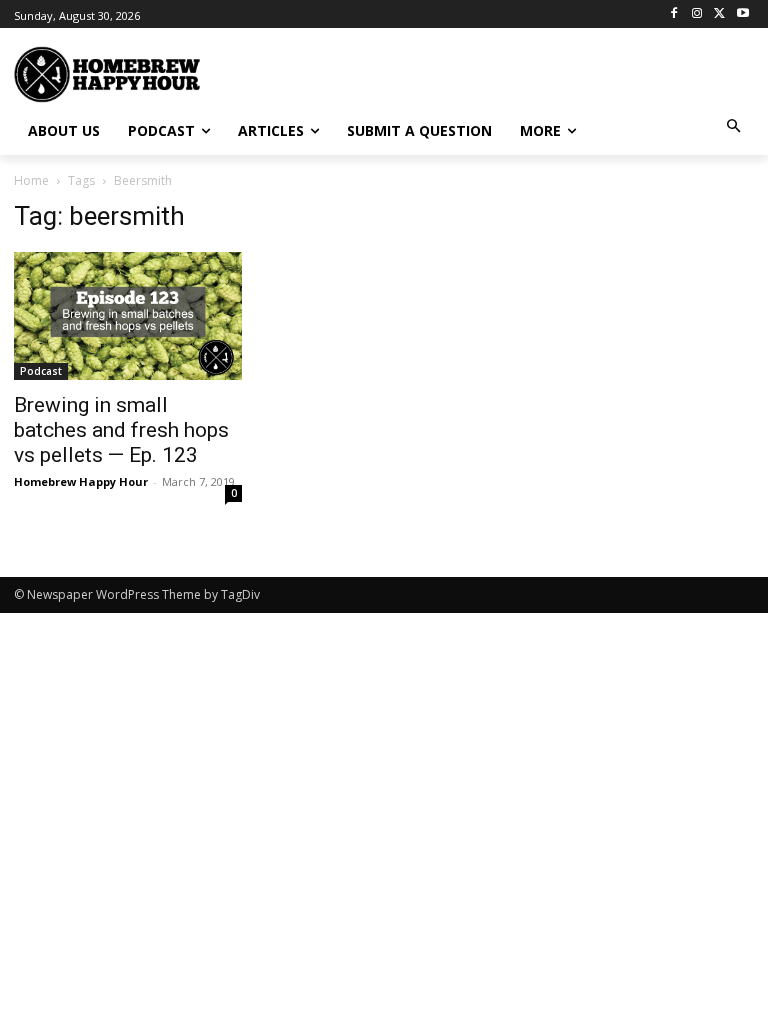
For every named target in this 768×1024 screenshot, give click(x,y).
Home (31, 180)
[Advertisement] (504, 72)
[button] (734, 127)
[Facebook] (674, 14)
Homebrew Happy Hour (81, 481)
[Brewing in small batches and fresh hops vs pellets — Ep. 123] (128, 316)
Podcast (41, 371)
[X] (719, 14)
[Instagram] (697, 14)
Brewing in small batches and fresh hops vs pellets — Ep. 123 (121, 430)
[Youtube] (742, 14)
